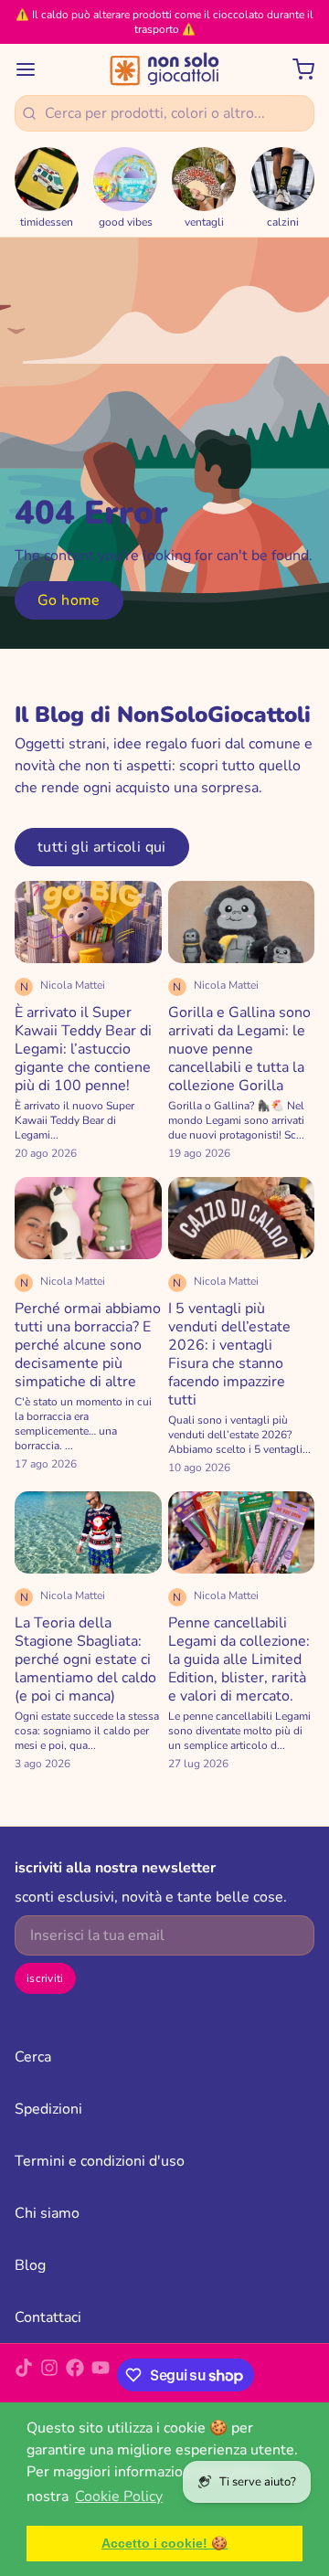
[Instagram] (49, 2375)
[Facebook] (75, 2375)
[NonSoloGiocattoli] (164, 69)
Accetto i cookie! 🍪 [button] (164, 2543)
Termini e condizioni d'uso (100, 2161)
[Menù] (33, 69)
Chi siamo (47, 2213)
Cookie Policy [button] (119, 2496)
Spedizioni (48, 2109)
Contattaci (48, 2317)
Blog (30, 2265)
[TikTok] (24, 2375)
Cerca (33, 2057)
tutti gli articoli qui (102, 847)
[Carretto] (296, 69)
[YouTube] (101, 2375)
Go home (69, 600)
